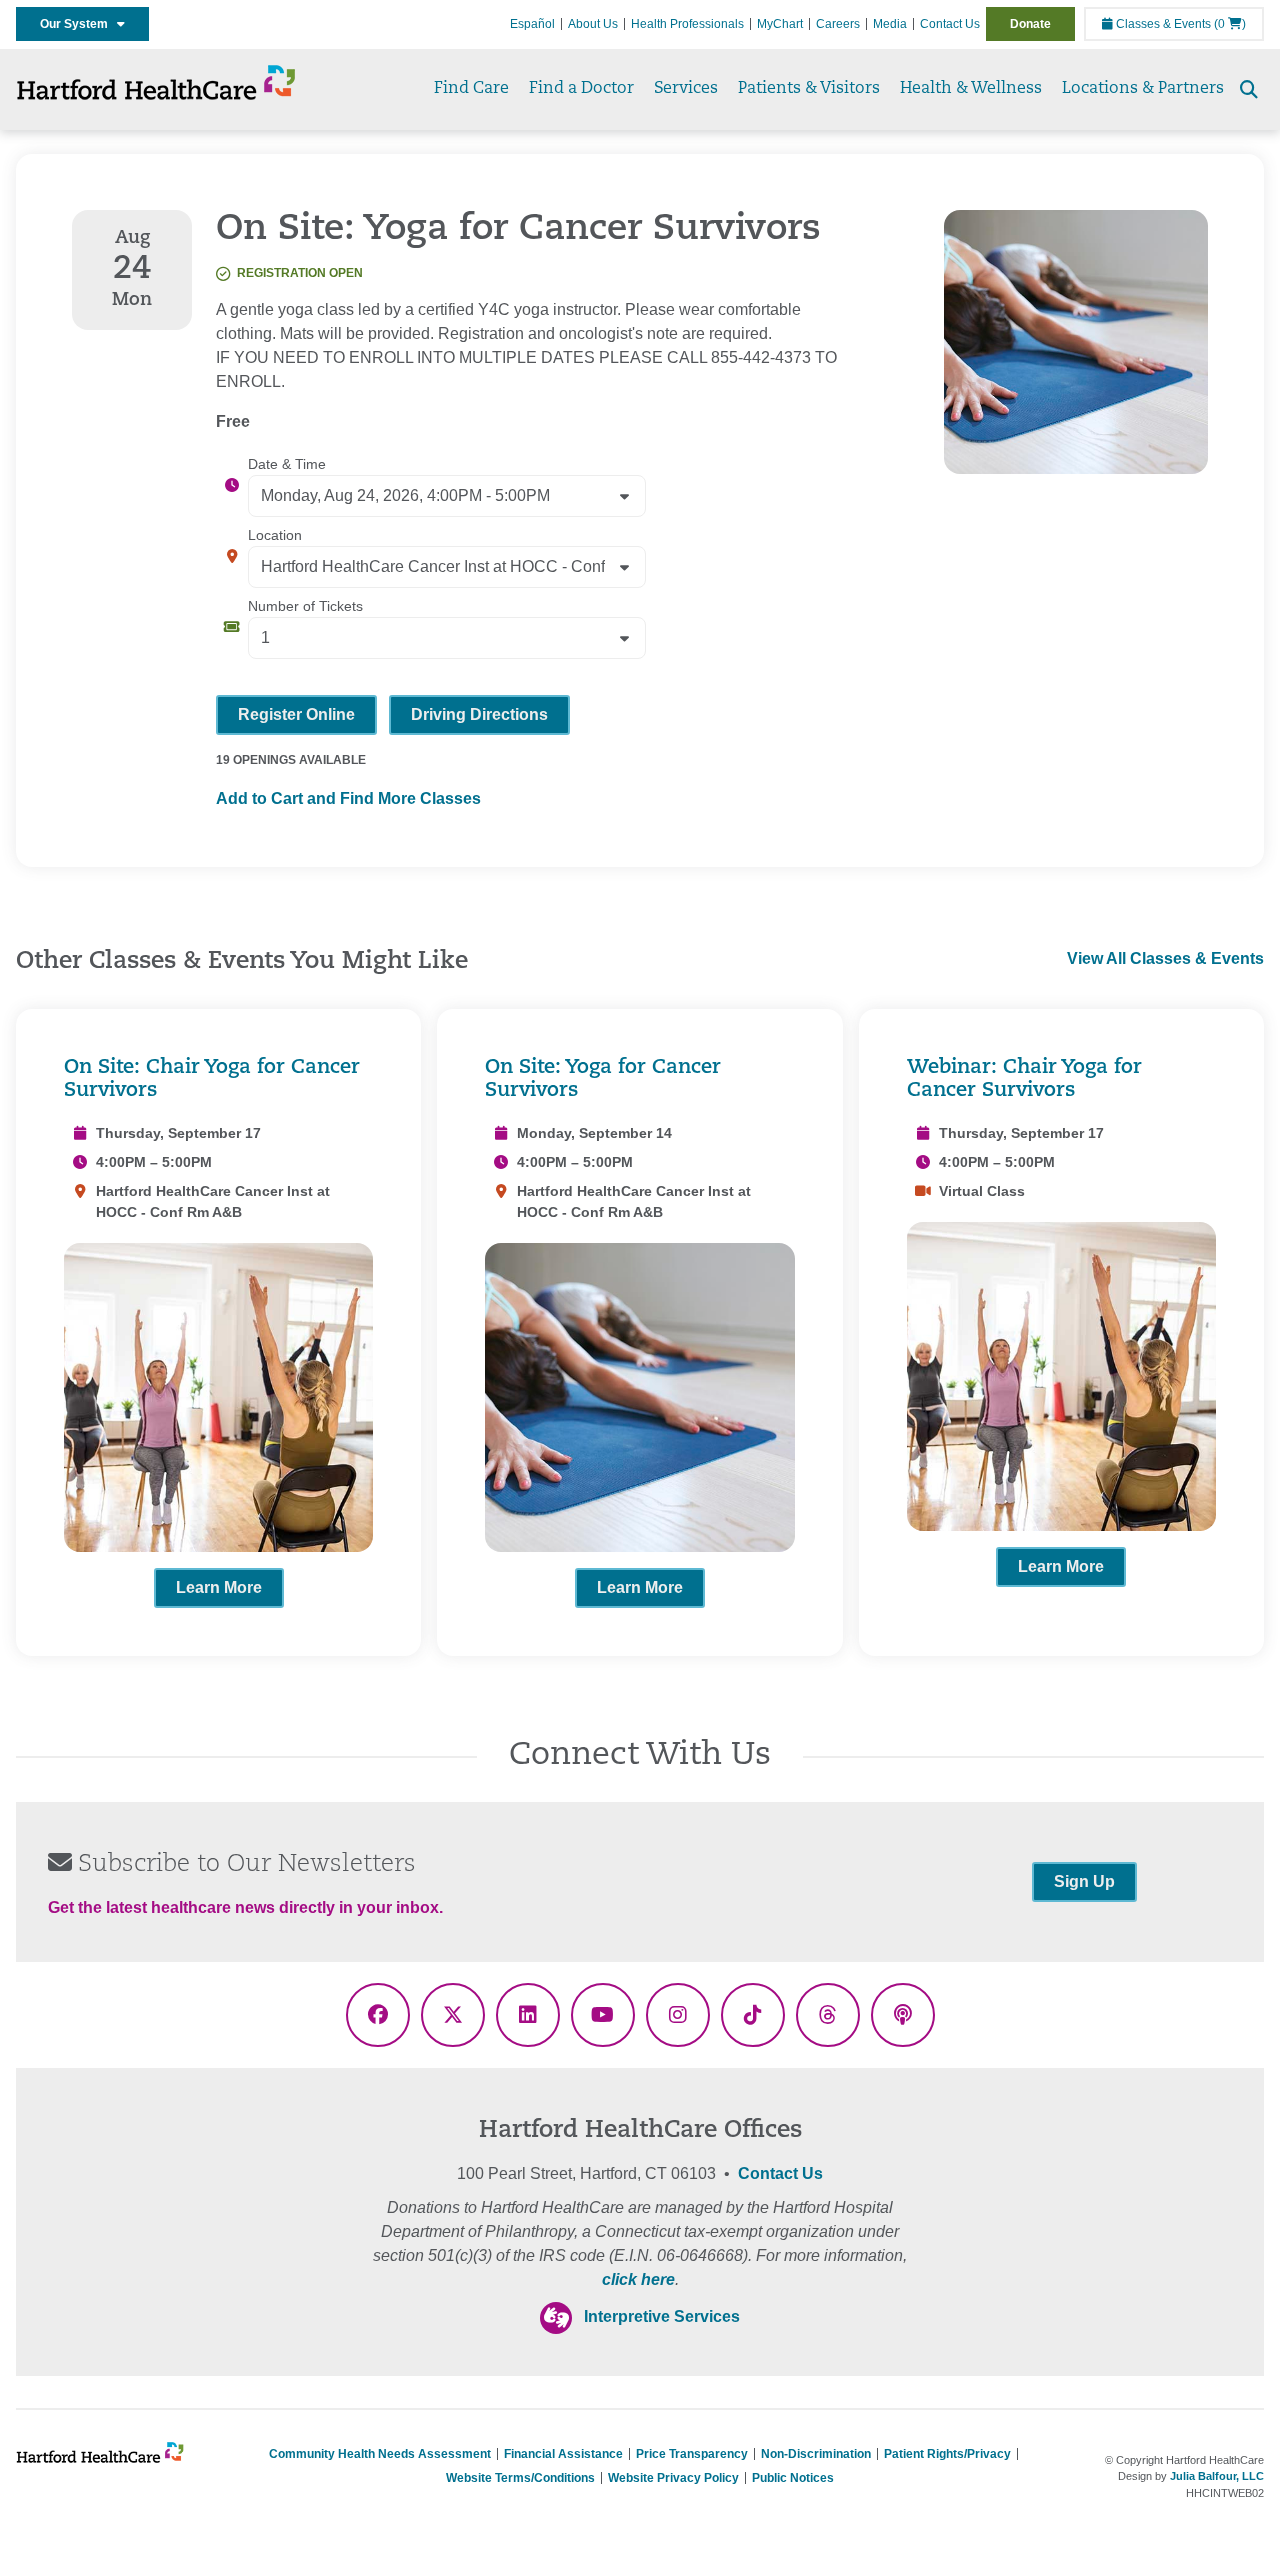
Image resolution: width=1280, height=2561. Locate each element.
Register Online (296, 714)
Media (890, 24)
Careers (838, 24)
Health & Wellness (971, 89)
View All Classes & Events (1165, 958)
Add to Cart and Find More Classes (348, 798)
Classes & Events (1162, 24)
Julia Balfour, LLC (1217, 2476)
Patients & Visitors (809, 89)
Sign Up (1084, 1881)
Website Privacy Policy (673, 2478)
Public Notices (793, 2478)
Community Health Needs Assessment (380, 2454)
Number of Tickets (305, 606)
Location (275, 535)
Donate (1030, 24)
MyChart (780, 24)
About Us (593, 24)
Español (532, 24)
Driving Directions (479, 714)
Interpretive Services (662, 2316)
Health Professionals (687, 24)
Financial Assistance (563, 2454)
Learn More (219, 1587)
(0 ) (1230, 24)
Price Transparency (692, 2454)
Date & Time (287, 464)
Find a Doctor (581, 89)
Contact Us (950, 24)
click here (638, 2279)
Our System (78, 24)
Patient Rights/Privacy (947, 2454)
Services (686, 89)
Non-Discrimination (816, 2454)
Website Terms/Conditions (520, 2478)
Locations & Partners (1143, 89)
